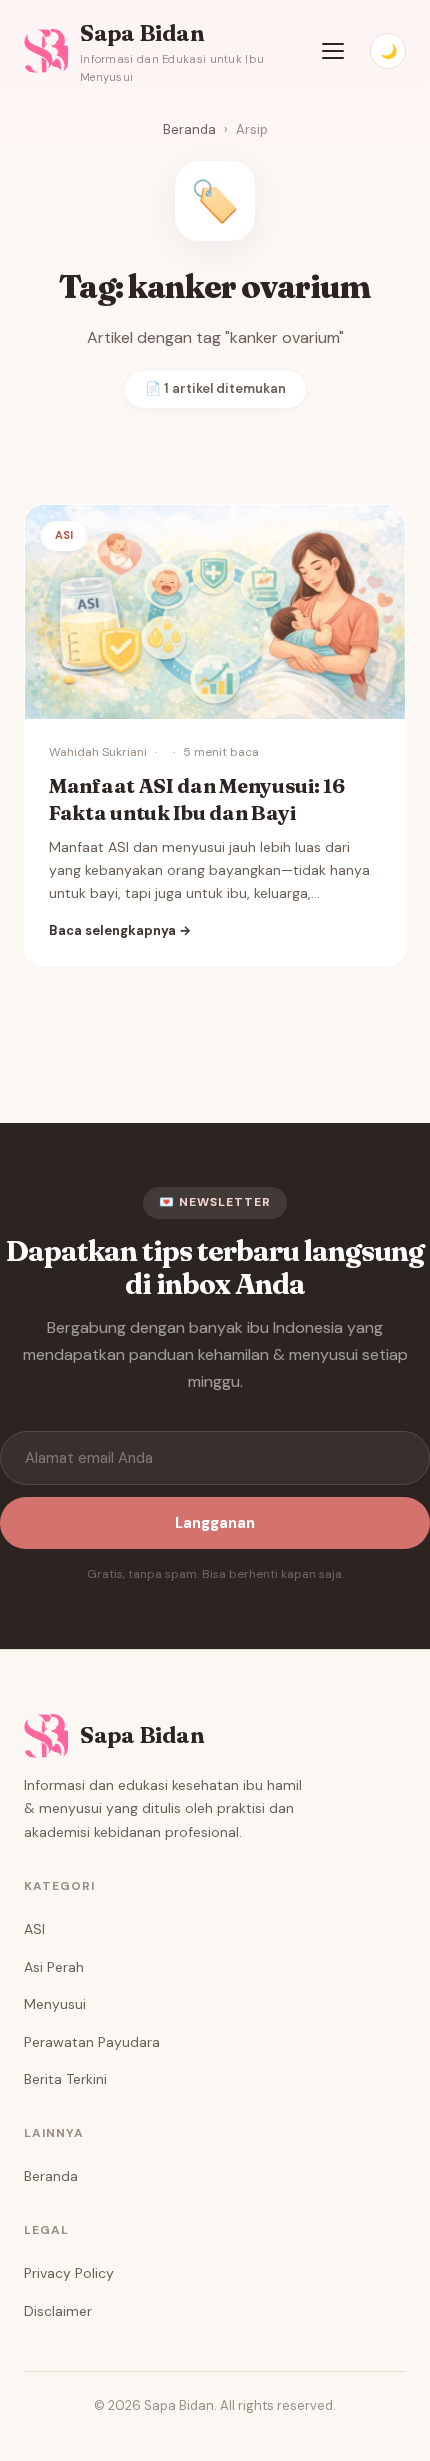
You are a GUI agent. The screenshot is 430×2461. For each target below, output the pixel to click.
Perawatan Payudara (92, 2042)
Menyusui (55, 2004)
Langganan (215, 1523)
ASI (34, 1929)
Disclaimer (58, 2311)
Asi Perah (54, 1967)
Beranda (189, 129)
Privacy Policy (69, 2273)
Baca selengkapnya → (120, 930)
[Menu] (333, 51)
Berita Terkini (65, 2079)
